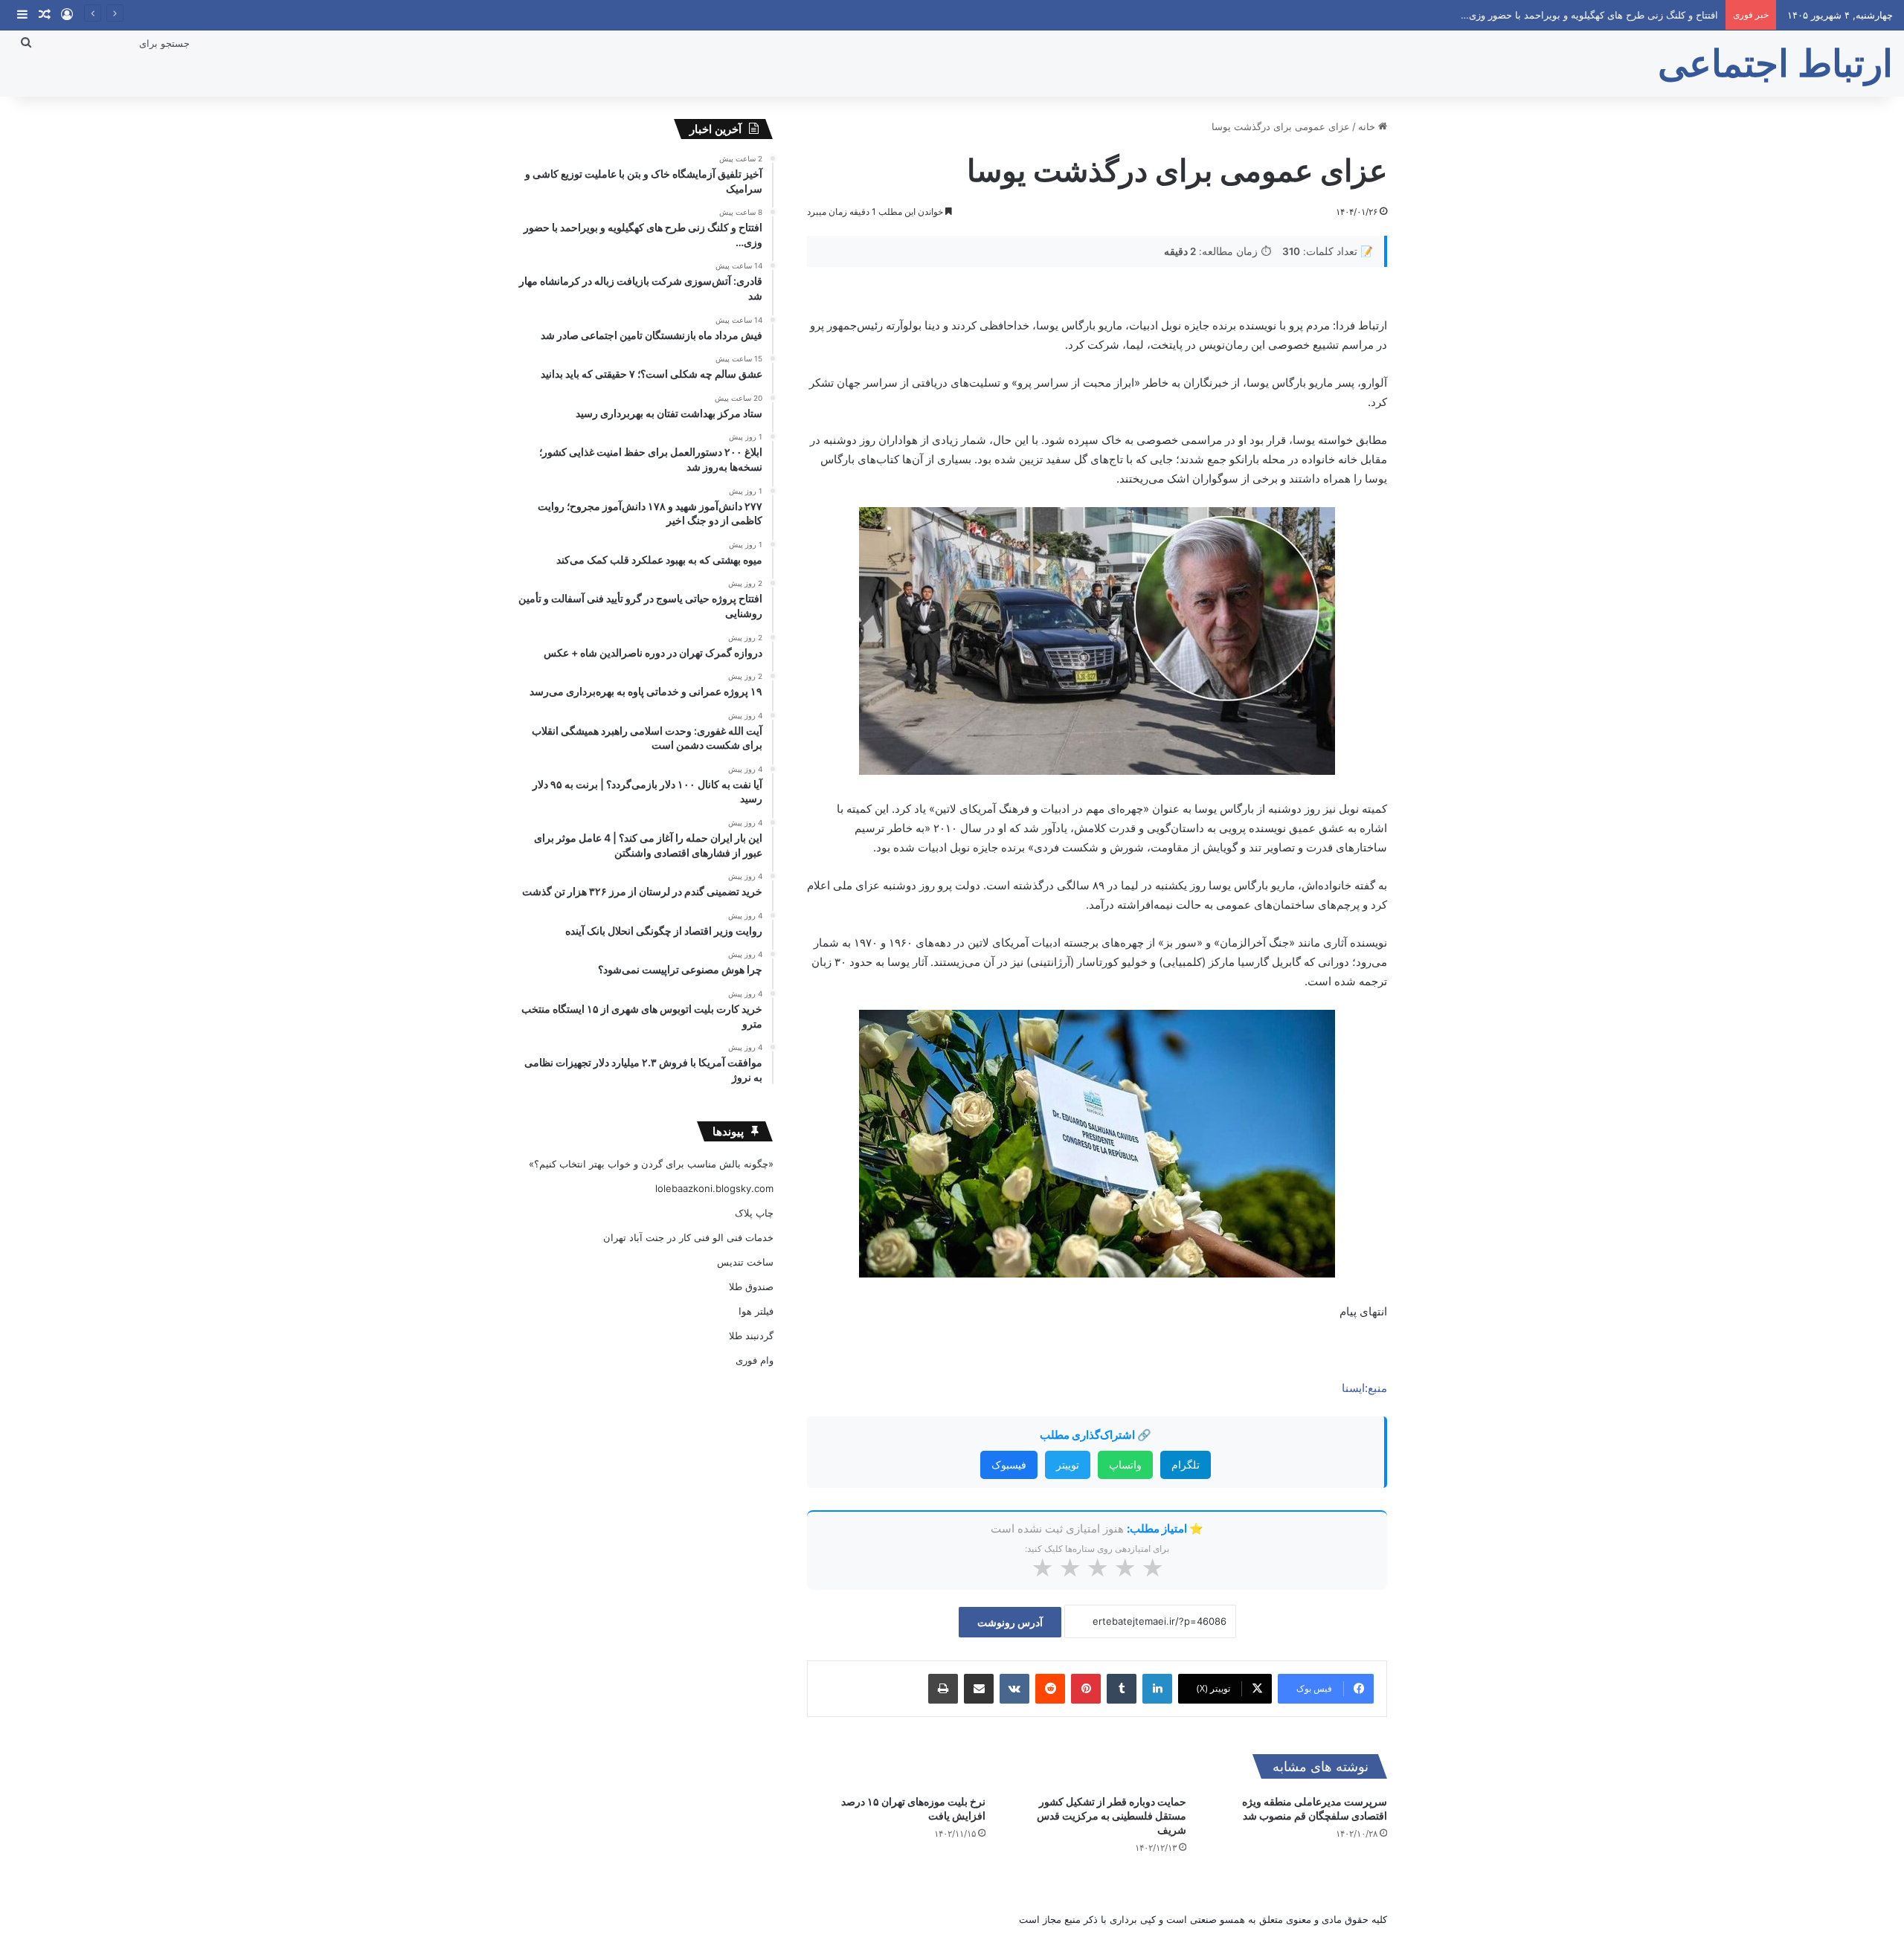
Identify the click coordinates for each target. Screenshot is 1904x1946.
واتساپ (1125, 1465)
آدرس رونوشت (1010, 1622)
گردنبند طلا (751, 1336)
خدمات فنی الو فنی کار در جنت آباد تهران (688, 1237)
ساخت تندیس (745, 1262)
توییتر (1068, 1465)
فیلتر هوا (756, 1311)
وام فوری (755, 1360)
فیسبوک (1009, 1465)
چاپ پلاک (754, 1213)
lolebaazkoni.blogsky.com (714, 1188)
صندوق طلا (751, 1286)
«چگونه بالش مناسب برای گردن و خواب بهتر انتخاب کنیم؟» (651, 1164)
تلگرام (1186, 1465)
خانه (1368, 126)
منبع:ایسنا (1364, 1388)
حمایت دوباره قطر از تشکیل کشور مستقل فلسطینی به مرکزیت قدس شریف (1112, 1815)
